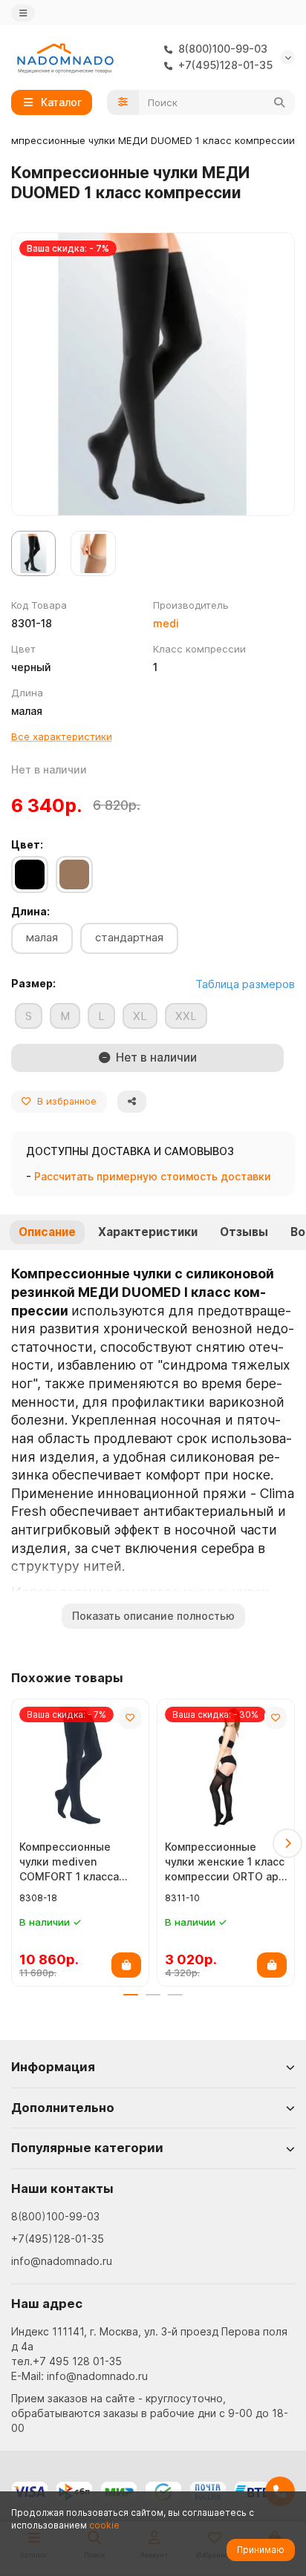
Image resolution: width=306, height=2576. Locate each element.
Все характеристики (62, 736)
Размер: (33, 983)
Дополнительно (63, 2108)
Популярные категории (87, 2148)
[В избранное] (130, 1718)
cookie (104, 2525)
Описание (47, 1232)
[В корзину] (126, 1965)
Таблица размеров (245, 984)
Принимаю (261, 2550)
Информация (53, 2067)
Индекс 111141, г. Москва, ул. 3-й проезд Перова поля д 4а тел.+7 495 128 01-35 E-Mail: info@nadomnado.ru (149, 2354)
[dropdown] (23, 13)
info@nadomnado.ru (62, 2261)
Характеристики (148, 1232)
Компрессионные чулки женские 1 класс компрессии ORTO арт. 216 (226, 1862)
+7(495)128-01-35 (58, 2239)
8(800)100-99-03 (55, 2216)
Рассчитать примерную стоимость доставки (153, 1176)
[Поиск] (279, 102)
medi (166, 623)
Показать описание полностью (153, 1616)
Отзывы (244, 1232)
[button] (19, 1843)
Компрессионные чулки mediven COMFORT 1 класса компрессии (69, 1862)
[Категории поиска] (123, 102)
